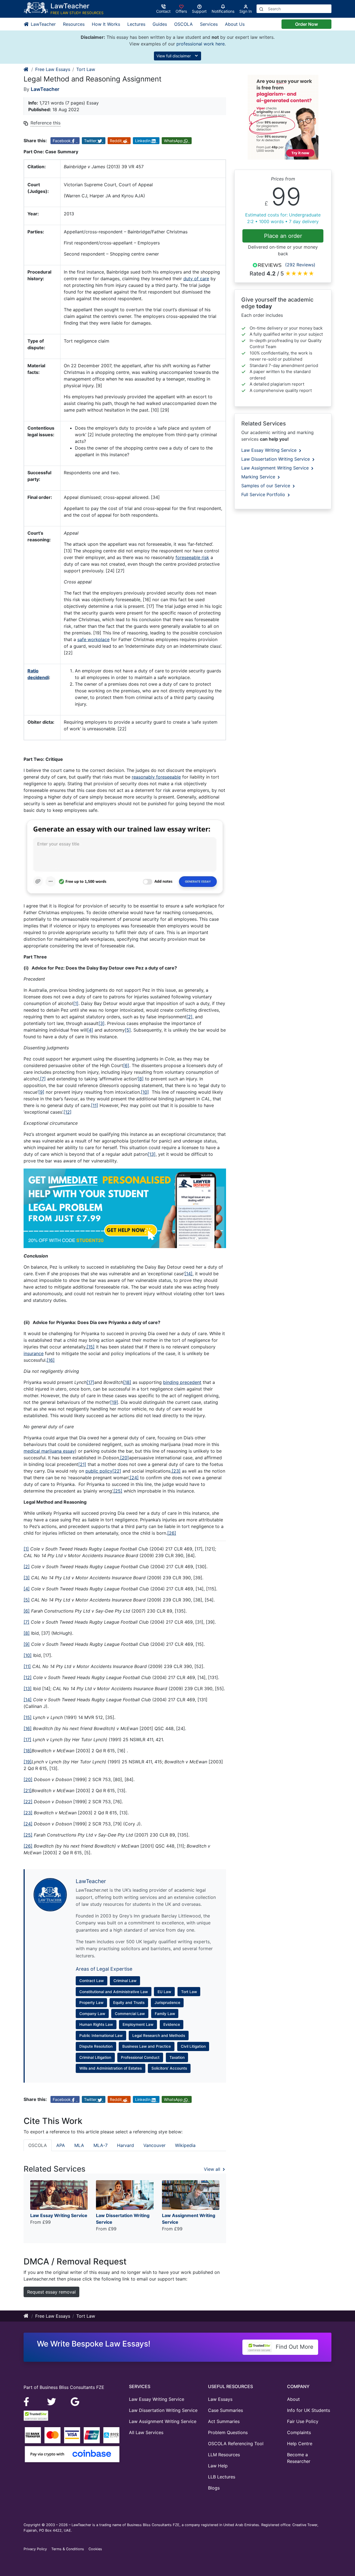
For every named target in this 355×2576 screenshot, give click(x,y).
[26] (172, 1533)
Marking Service (259, 477)
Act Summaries (224, 2421)
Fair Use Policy (303, 2421)
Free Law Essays (53, 69)
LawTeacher (43, 24)
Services (209, 24)
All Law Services (146, 2432)
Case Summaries (225, 2410)
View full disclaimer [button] (174, 56)
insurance (34, 1353)
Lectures (136, 24)
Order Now (306, 24)
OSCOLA (183, 24)
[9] (41, 1092)
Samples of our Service (266, 486)
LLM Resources (224, 2455)
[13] (152, 1154)
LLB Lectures (222, 2477)
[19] (114, 1402)
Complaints (299, 2432)
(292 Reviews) (300, 265)
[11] (95, 1105)
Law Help (218, 2466)
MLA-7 (101, 2145)
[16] (51, 1360)
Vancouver (154, 2145)
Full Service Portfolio (264, 494)
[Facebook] (29, 2401)
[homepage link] (26, 69)
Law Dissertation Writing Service (276, 459)
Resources (74, 24)
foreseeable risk (192, 557)
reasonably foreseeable (156, 777)
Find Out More (294, 2347)
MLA (79, 2145)
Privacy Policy (35, 2549)
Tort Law (86, 69)
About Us (235, 24)
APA (61, 2145)
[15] (91, 1347)
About (293, 2399)
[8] (141, 1079)
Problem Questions (228, 2432)
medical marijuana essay (49, 1451)
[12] (68, 1112)
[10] (145, 1092)
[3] (102, 1023)
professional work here (201, 44)
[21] (82, 1464)
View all (213, 2169)
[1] (76, 1003)
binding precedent (182, 1382)
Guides (160, 24)
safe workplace (93, 639)
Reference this (45, 123)
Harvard (125, 2145)
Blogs (214, 2488)
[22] (117, 1471)
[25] (118, 1491)
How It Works (106, 24)
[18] (127, 1382)
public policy (99, 1471)
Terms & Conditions (68, 2549)
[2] (189, 1017)
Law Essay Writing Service (270, 450)
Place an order (283, 236)
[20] (125, 1458)
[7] (43, 1079)
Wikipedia (185, 2145)
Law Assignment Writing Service (276, 468)
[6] (126, 1065)
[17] (90, 1382)
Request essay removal (51, 2292)
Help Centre (300, 2444)
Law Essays (220, 2399)
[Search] (261, 9)
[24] (134, 1478)
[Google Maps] (75, 2401)
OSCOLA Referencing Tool (236, 2444)
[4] (90, 1030)
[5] (128, 1030)
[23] (176, 1471)
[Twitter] (52, 2401)
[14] (188, 1274)
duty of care (196, 279)
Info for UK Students (309, 2410)
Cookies (95, 2549)
